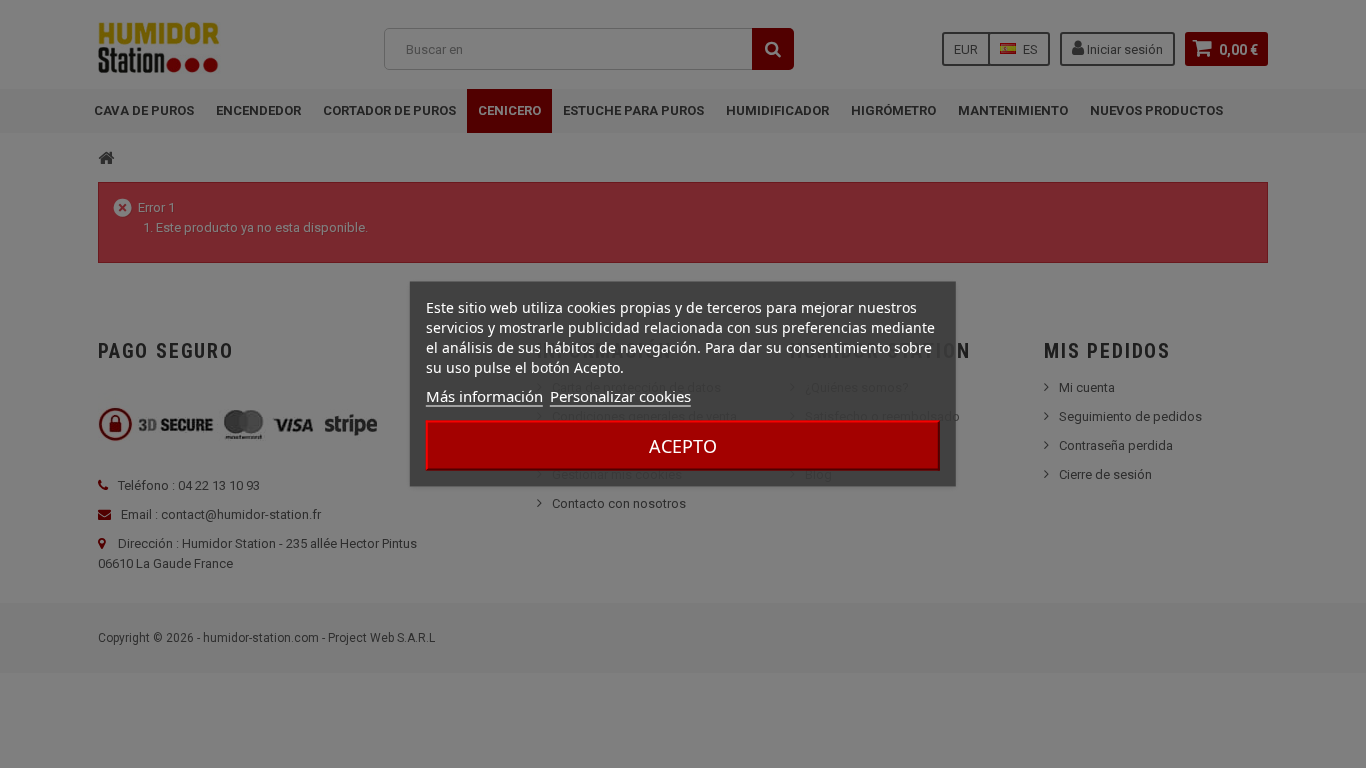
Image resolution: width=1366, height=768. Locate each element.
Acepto (683, 446)
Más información (484, 396)
